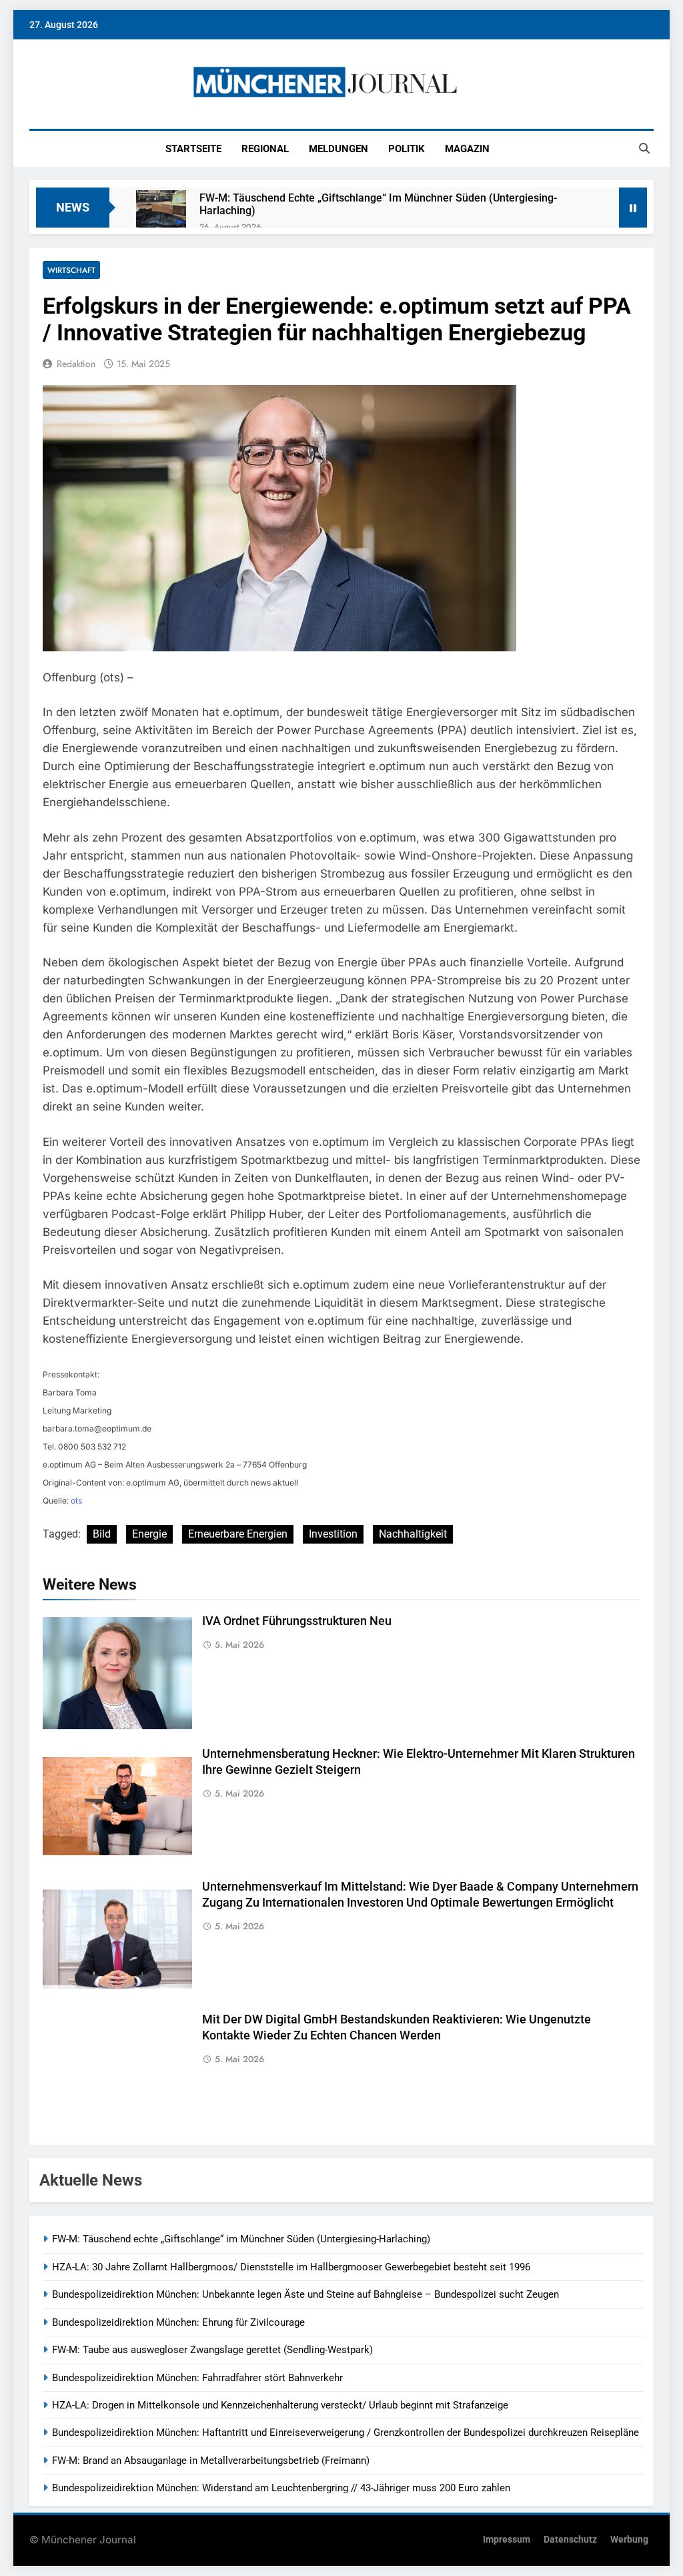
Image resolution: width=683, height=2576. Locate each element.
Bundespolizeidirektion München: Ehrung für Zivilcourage (178, 2322)
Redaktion (76, 364)
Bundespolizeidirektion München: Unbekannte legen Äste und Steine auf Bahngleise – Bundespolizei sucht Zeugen (305, 2294)
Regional (265, 149)
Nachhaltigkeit (413, 1534)
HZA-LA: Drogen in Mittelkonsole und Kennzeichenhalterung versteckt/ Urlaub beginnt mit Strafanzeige (280, 2405)
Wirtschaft (71, 270)
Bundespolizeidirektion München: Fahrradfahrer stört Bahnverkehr (197, 2378)
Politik (407, 149)
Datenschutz (570, 2540)
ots (76, 1501)
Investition (333, 1534)
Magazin (467, 149)
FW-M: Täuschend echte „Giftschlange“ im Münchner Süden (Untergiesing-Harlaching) (378, 204)
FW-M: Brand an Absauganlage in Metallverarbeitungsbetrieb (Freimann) (211, 2461)
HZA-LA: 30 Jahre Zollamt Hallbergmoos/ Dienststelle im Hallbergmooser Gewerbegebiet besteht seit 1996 (291, 2267)
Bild (102, 1534)
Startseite (193, 149)
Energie (149, 1534)
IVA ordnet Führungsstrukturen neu (297, 1621)
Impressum (507, 2540)
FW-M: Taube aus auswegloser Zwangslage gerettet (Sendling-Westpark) (212, 2350)
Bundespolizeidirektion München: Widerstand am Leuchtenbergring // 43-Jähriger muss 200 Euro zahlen (281, 2488)
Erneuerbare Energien (238, 1534)
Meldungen (338, 149)
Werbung (629, 2540)
